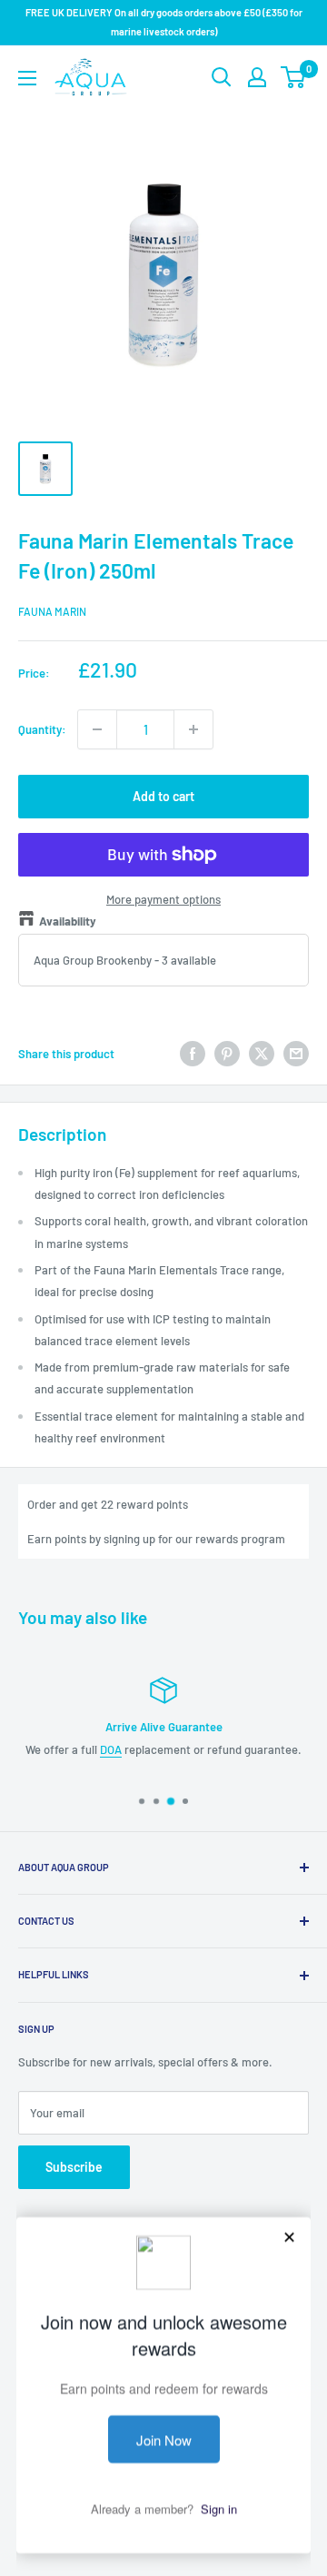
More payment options (163, 899)
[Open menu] (27, 78)
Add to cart (163, 796)
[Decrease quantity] (97, 729)
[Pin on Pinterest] (227, 1054)
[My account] (257, 77)
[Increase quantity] (193, 729)
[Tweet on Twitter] (262, 1054)
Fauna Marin (52, 611)
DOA (111, 1749)
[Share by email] (296, 1054)
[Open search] (222, 77)
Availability (68, 921)
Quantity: (42, 729)
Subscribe (74, 2167)
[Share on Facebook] (193, 1054)
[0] (294, 77)
